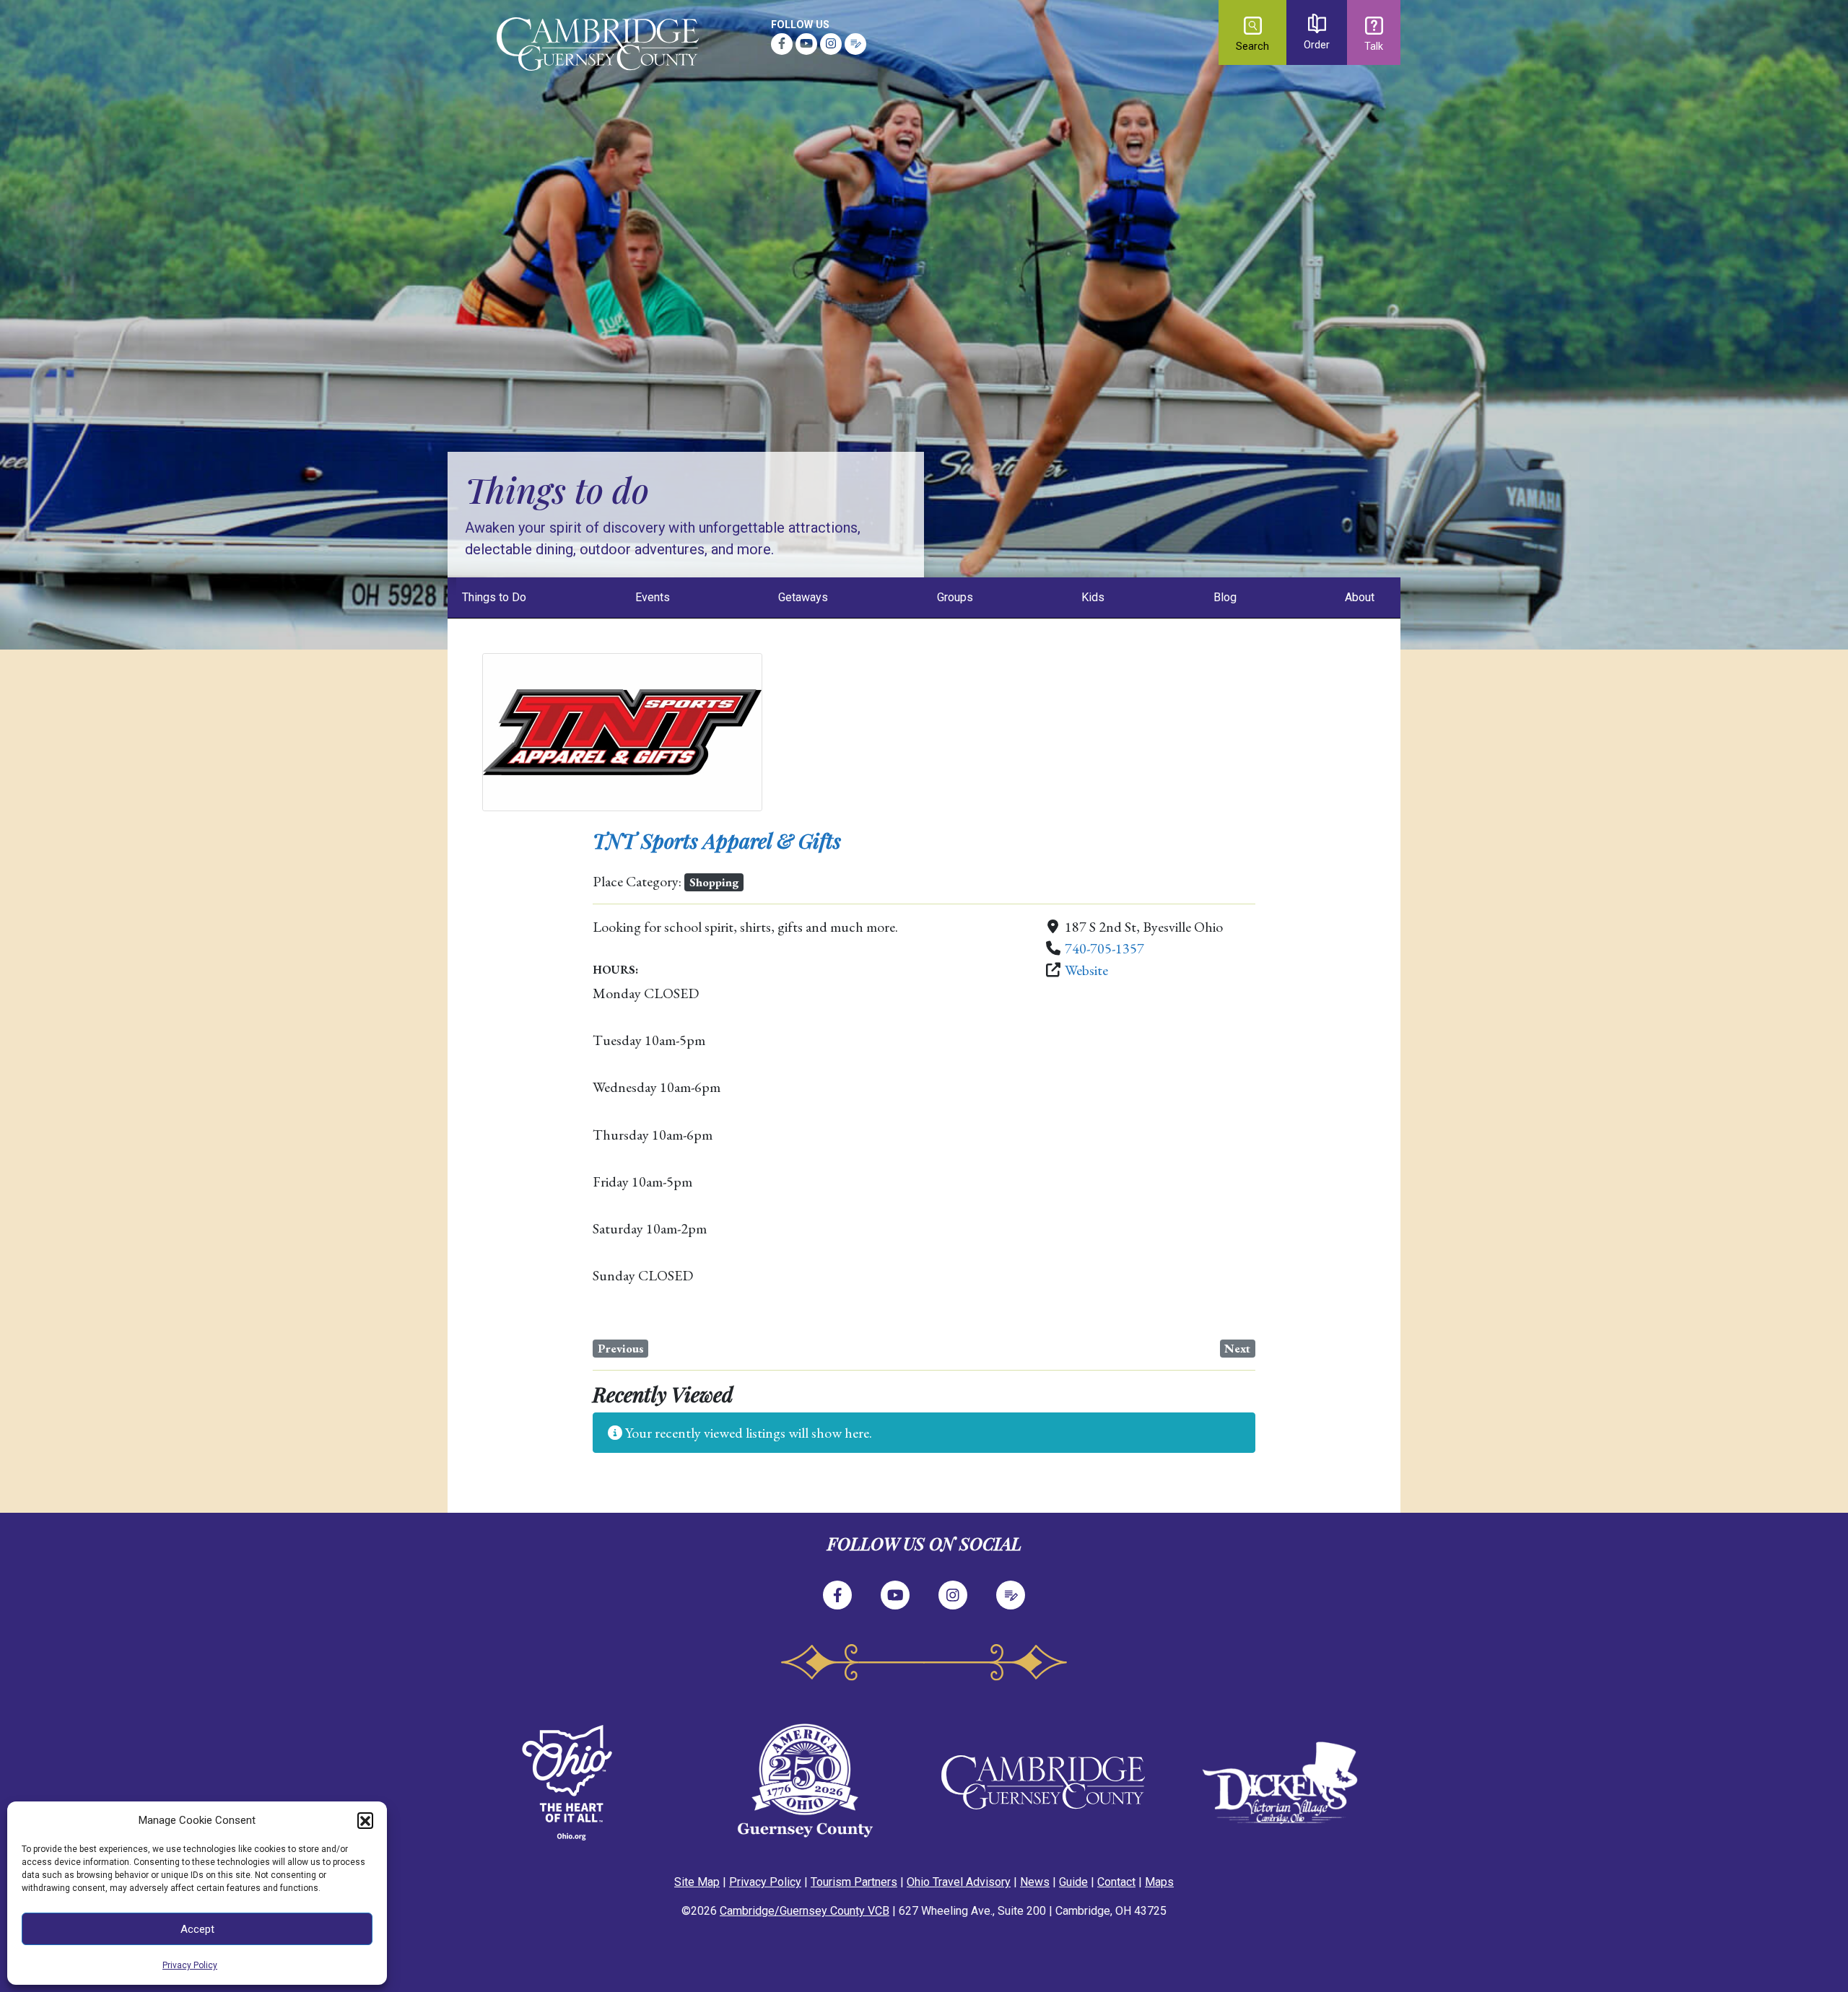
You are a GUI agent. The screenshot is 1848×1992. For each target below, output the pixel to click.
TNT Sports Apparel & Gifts (717, 840)
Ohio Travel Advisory (959, 1882)
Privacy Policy (190, 1965)
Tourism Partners (854, 1882)
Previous (621, 1348)
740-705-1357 (1104, 948)
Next (1237, 1348)
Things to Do (494, 597)
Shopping (714, 882)
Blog (1225, 597)
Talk (1374, 47)
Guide (1073, 1882)
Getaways (803, 597)
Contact (1116, 1882)
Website (1086, 970)
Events (653, 597)
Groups (955, 597)
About (1360, 597)
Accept (197, 1929)
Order (1317, 45)
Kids (1093, 597)
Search (1252, 47)
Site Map (697, 1882)
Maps (1159, 1882)
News (1035, 1882)
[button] (365, 1820)
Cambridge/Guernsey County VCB (805, 1911)
